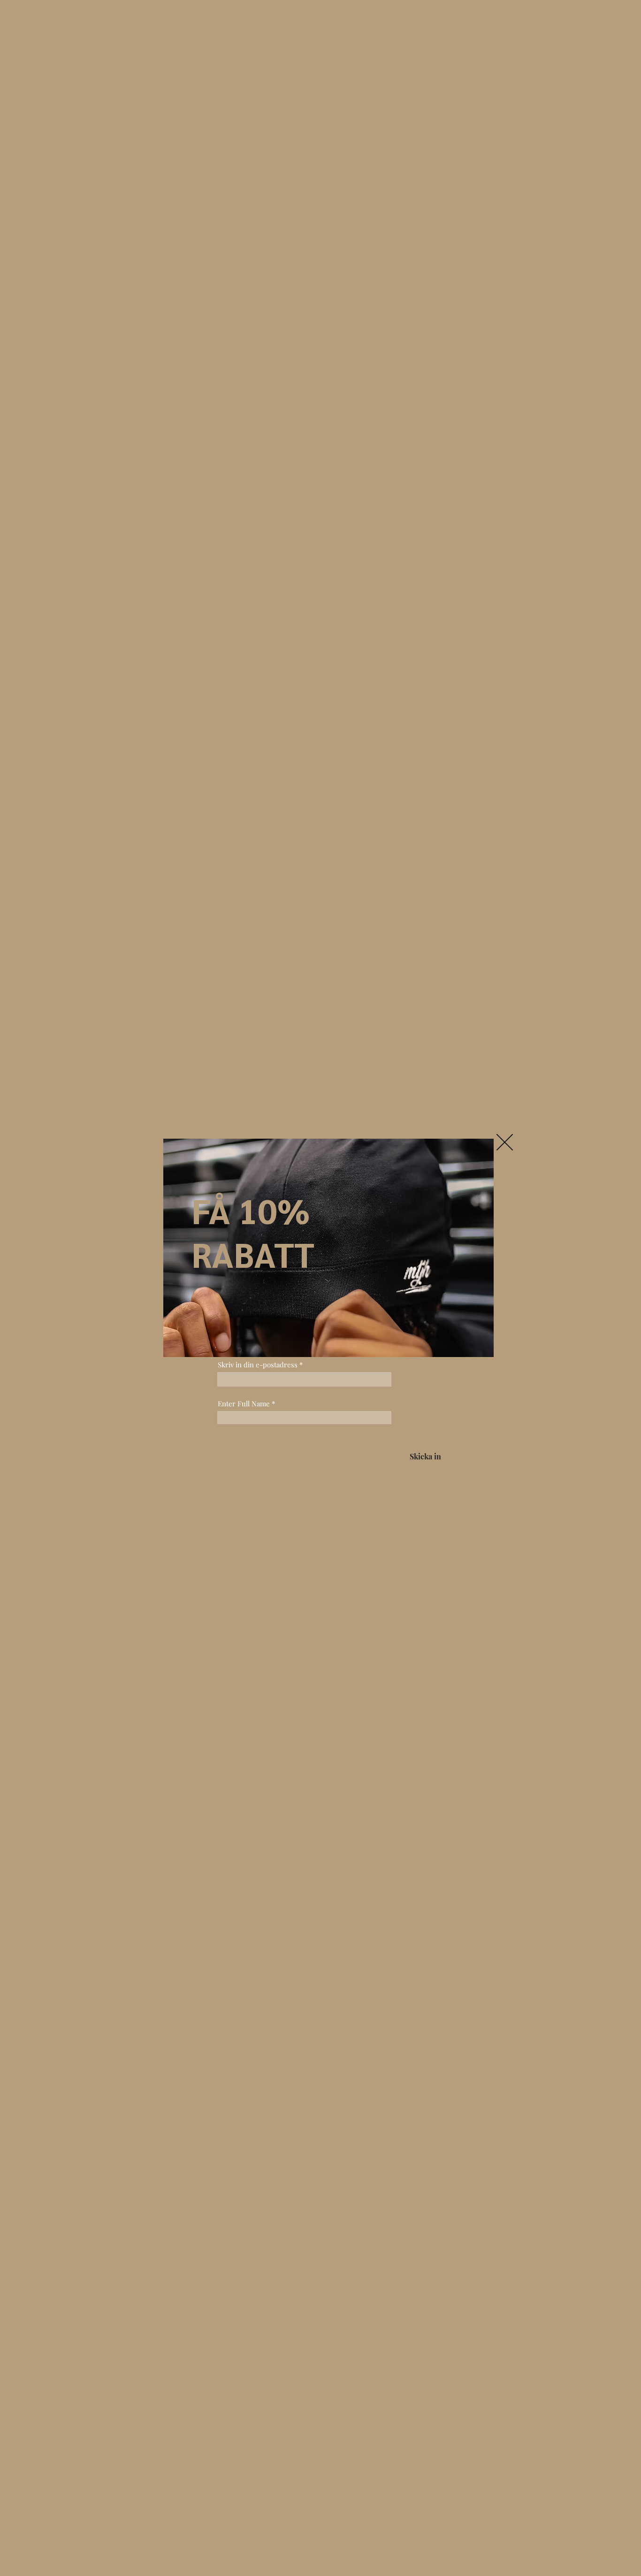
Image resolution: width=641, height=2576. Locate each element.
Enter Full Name (244, 1404)
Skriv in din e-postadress (258, 1365)
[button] (505, 1142)
